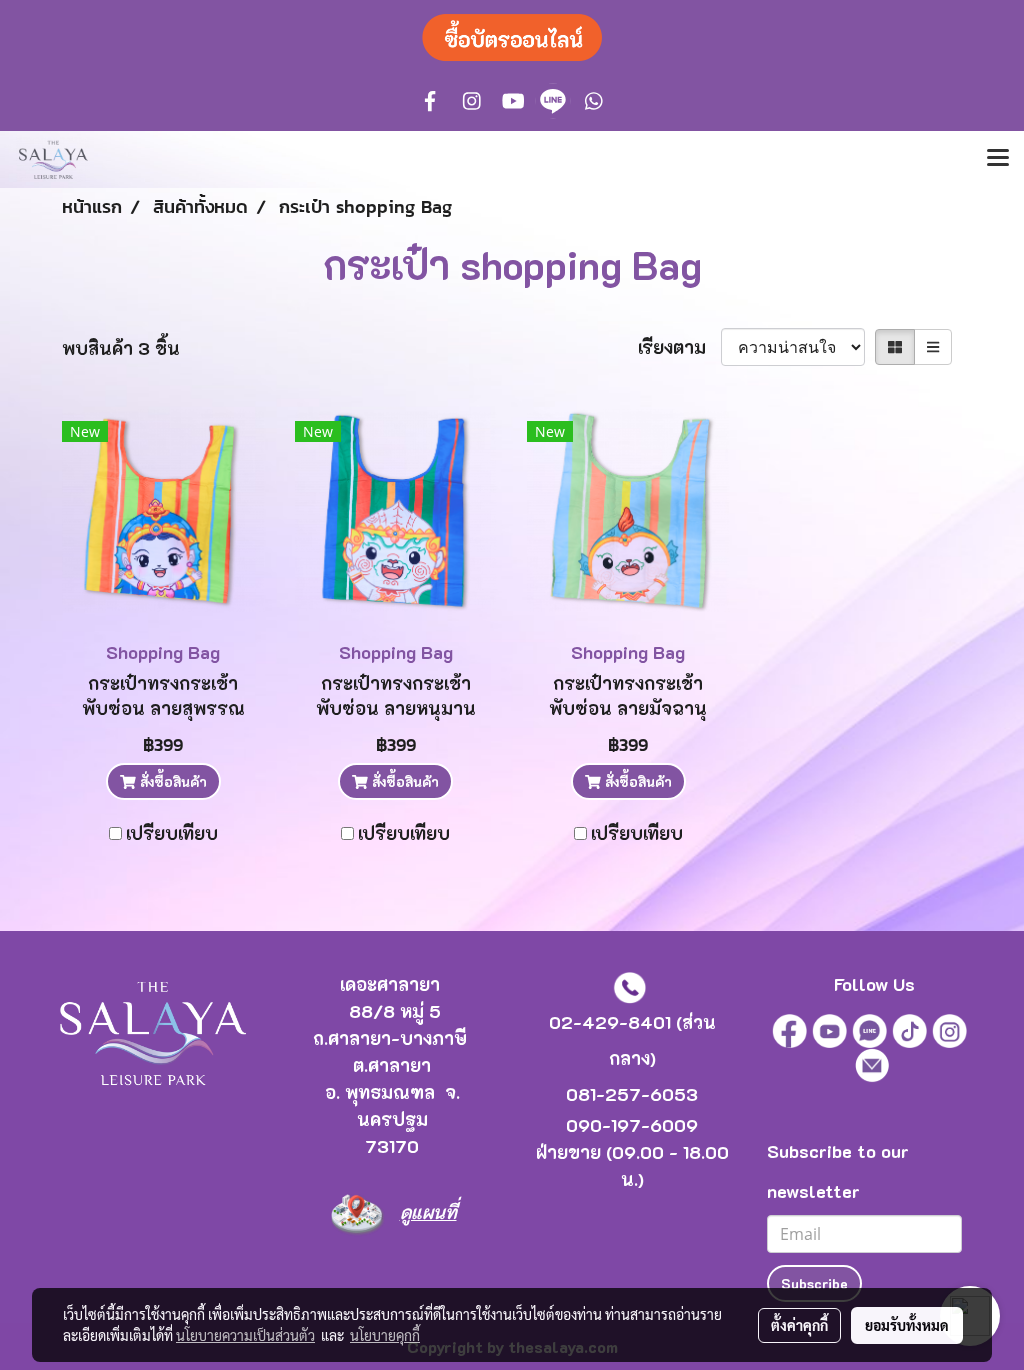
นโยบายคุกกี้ (385, 1335)
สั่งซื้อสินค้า (171, 781)
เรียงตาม (679, 347)
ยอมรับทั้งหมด (907, 1325)
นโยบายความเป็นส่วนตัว (245, 1335)
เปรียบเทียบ (172, 833)
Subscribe (814, 1283)
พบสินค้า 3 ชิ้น (121, 348)
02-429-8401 (610, 1022)
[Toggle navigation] (998, 159)
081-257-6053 (632, 1094)
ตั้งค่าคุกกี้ (799, 1325)
